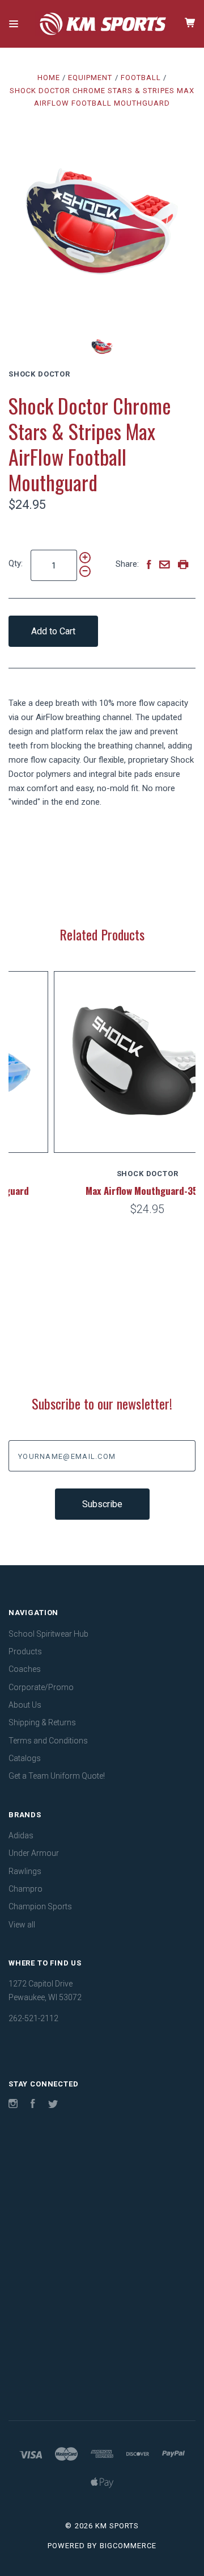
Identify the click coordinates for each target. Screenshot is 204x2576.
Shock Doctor (39, 374)
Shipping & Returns (42, 1722)
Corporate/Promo (41, 1687)
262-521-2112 (33, 2018)
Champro (25, 1889)
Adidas (21, 1835)
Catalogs (25, 1758)
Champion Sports (40, 1906)
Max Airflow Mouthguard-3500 (103, 1191)
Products (25, 1651)
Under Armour (34, 1853)
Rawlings (25, 1871)
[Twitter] (53, 2105)
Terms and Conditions (48, 1741)
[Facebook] (33, 2105)
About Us (25, 1705)
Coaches (25, 1669)
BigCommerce (128, 2546)
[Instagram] (13, 2105)
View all (22, 1925)
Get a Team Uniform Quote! (57, 1776)
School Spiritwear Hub (48, 1634)
